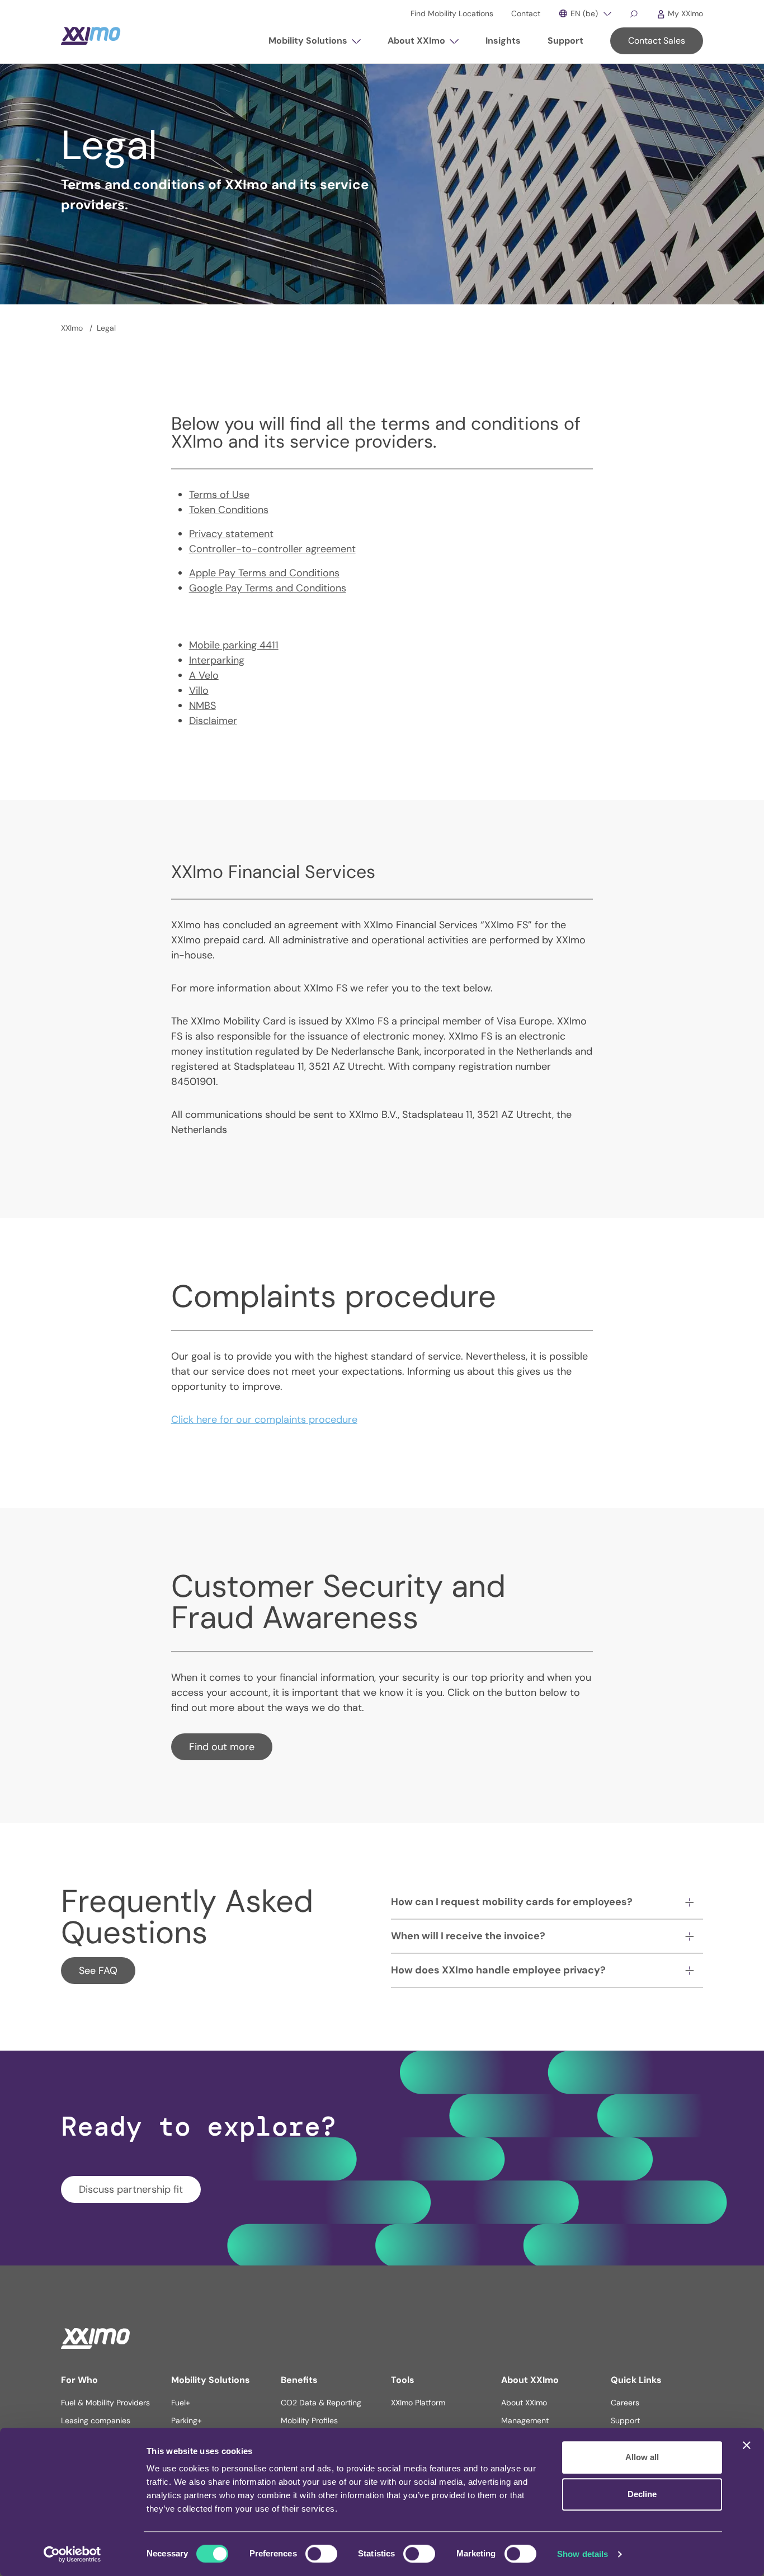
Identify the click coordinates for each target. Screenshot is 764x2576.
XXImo (73, 328)
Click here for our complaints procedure (264, 1419)
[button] (315, 45)
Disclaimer (213, 721)
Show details (583, 2554)
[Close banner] (747, 2445)
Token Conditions (229, 510)
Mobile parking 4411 (234, 645)
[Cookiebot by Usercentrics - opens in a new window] (72, 2554)
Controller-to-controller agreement (272, 549)
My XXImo (684, 13)
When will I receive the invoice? (468, 1936)
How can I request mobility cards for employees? (512, 1902)
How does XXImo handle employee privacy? (498, 1970)
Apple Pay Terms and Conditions (264, 573)
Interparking (217, 660)
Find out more (222, 1747)
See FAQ (98, 1971)
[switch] (321, 2554)
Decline (642, 2494)
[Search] (634, 13)
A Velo (204, 675)
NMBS (202, 706)
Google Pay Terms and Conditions (268, 588)
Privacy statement (231, 534)
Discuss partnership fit (131, 2189)
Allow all (642, 2457)
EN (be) (583, 13)
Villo (199, 690)
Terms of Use (219, 495)
